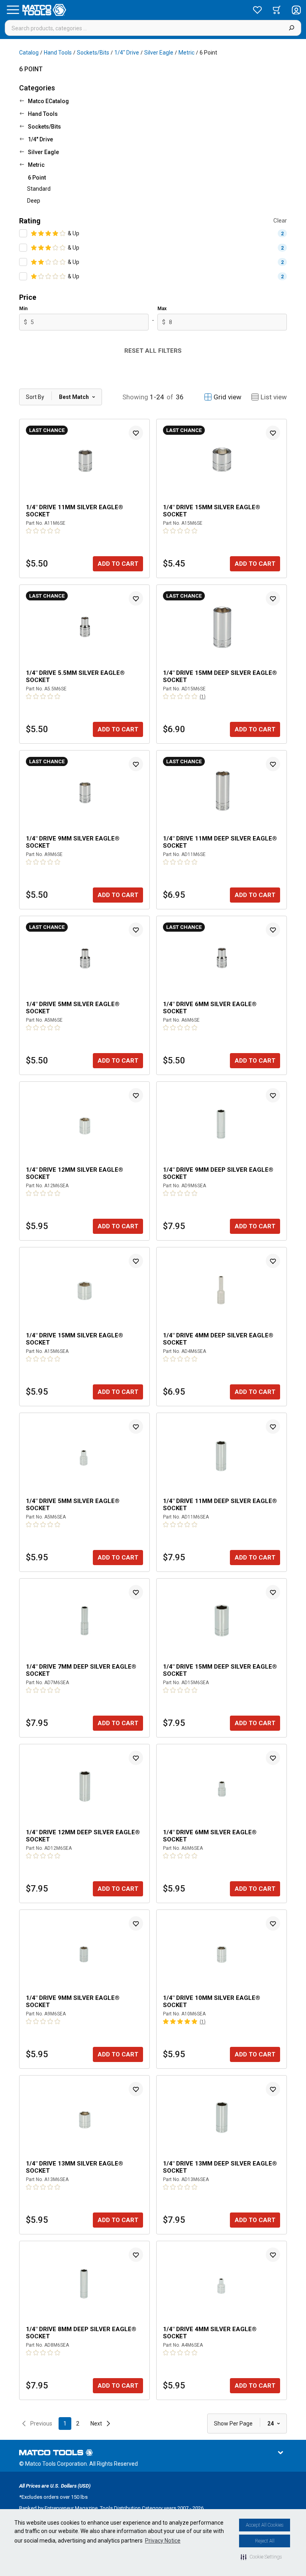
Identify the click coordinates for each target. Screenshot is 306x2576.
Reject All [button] (265, 2541)
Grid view (228, 397)
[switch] (23, 233)
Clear (280, 221)
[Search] (291, 28)
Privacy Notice (163, 2541)
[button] (261, 2557)
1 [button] (65, 2424)
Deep (34, 201)
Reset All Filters (153, 351)
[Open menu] (13, 10)
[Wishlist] (257, 10)
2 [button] (78, 2424)
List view (274, 397)
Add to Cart (118, 564)
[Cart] (277, 10)
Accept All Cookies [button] (265, 2525)
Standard (39, 189)
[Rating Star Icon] (34, 233)
